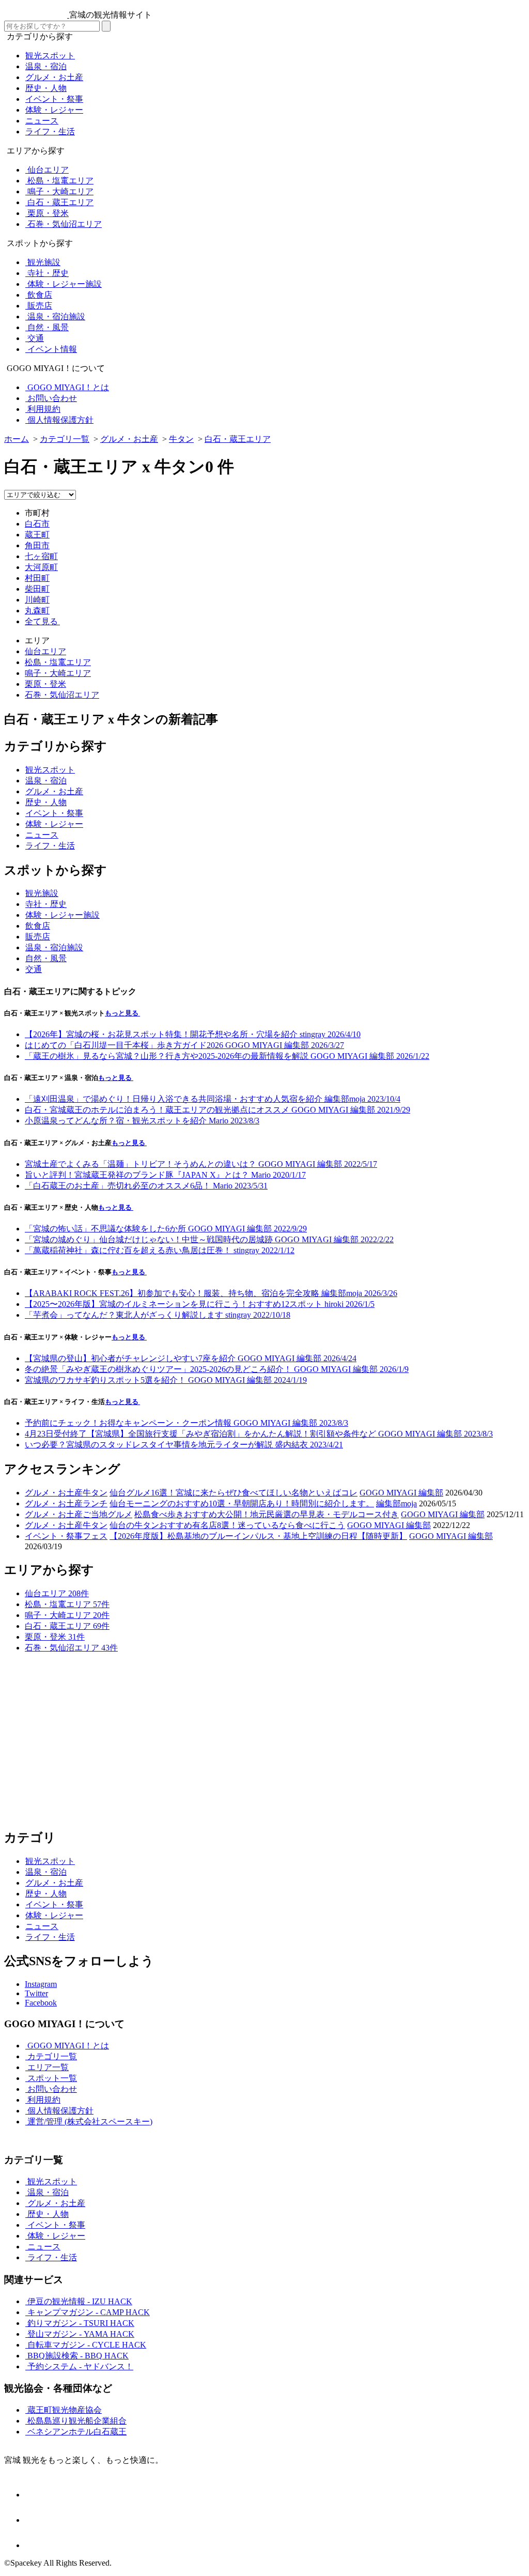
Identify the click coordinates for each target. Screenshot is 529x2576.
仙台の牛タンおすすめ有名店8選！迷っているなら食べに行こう (227, 1525)
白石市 (37, 524)
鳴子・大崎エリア (58, 673)
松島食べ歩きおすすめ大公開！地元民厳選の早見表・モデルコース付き (267, 1514)
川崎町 (37, 600)
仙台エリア (45, 651)
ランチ (95, 1503)
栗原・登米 (45, 684)
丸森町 (37, 611)
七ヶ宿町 (41, 556)
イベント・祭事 (54, 1536)
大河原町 (41, 567)
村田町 (37, 578)
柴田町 (37, 589)
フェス (95, 1536)
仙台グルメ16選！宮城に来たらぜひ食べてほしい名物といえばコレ (234, 1493)
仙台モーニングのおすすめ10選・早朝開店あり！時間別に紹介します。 (242, 1503)
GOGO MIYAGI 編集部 (401, 1493)
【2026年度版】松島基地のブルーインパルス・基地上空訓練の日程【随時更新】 (258, 1536)
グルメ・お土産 (54, 1493)
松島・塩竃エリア (58, 662)
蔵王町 (37, 535)
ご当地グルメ (107, 1514)
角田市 (37, 545)
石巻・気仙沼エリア (62, 695)
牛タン (95, 1493)
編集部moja (396, 1503)
